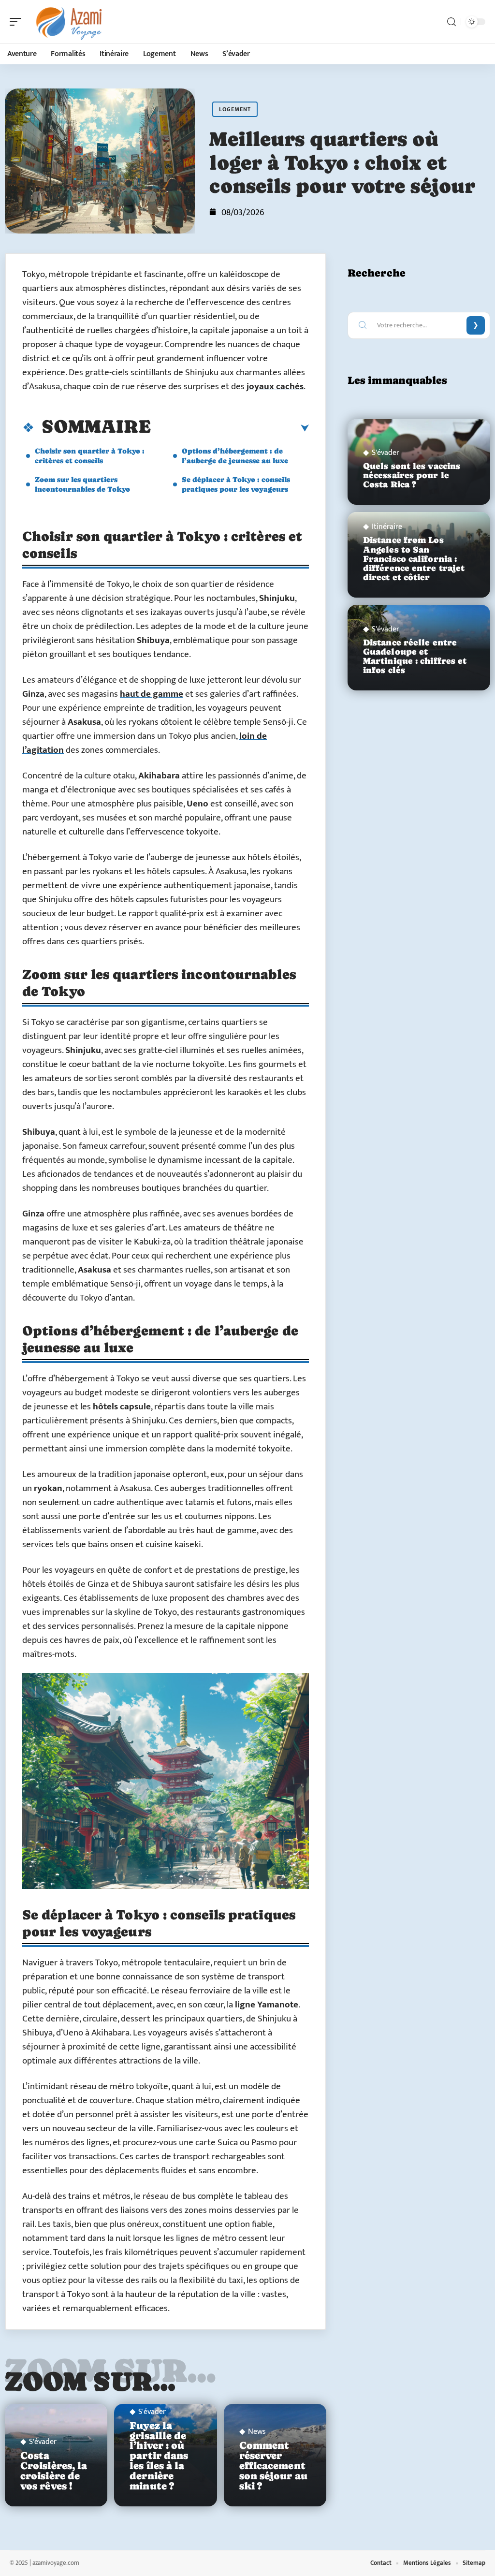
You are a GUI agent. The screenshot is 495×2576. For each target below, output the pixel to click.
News (257, 2432)
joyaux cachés (275, 387)
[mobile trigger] (18, 22)
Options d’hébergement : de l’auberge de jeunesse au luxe (235, 456)
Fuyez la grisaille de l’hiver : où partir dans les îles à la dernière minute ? (159, 2456)
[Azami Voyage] (70, 22)
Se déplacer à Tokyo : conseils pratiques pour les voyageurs (236, 484)
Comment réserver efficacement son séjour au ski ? (273, 2466)
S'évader (43, 2442)
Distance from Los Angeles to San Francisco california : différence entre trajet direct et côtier (414, 559)
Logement (235, 109)
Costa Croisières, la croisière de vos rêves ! (54, 2471)
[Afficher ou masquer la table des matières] (230, 428)
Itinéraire (387, 527)
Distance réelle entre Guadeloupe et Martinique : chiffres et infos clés (415, 657)
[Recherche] (451, 22)
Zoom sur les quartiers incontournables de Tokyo (82, 484)
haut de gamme (152, 694)
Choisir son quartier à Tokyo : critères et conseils (90, 456)
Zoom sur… (90, 2381)
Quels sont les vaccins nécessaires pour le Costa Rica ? (412, 475)
